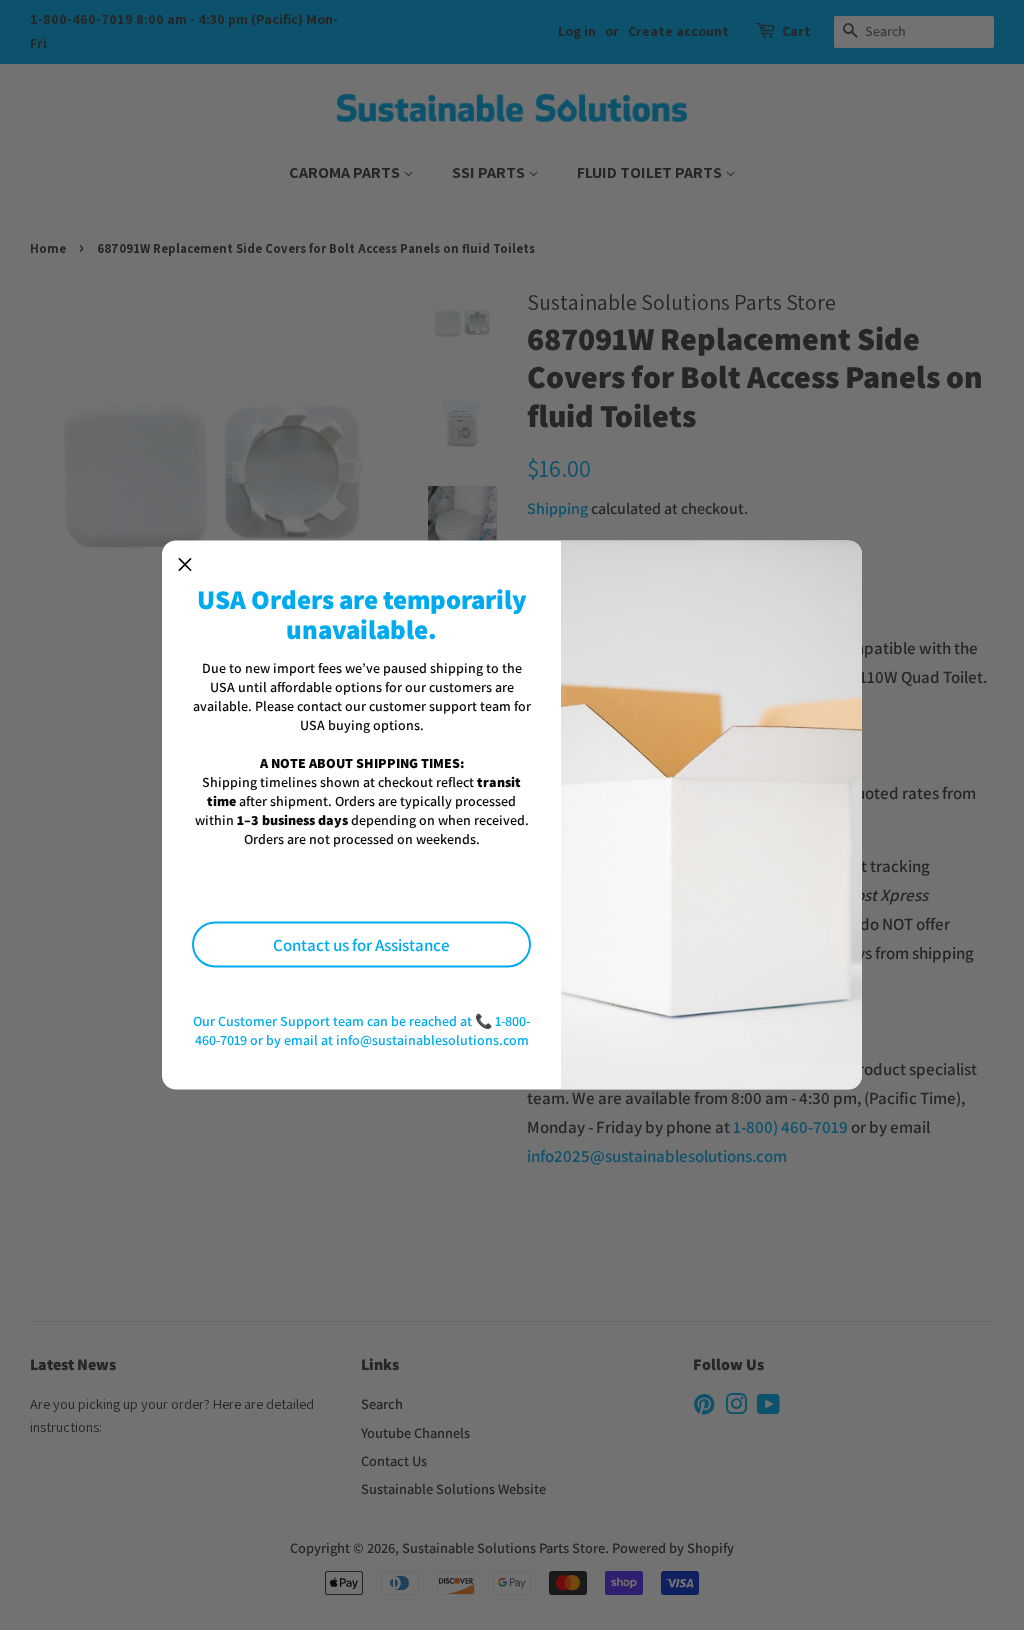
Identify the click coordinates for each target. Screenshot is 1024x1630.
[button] (185, 564)
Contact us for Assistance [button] (361, 944)
